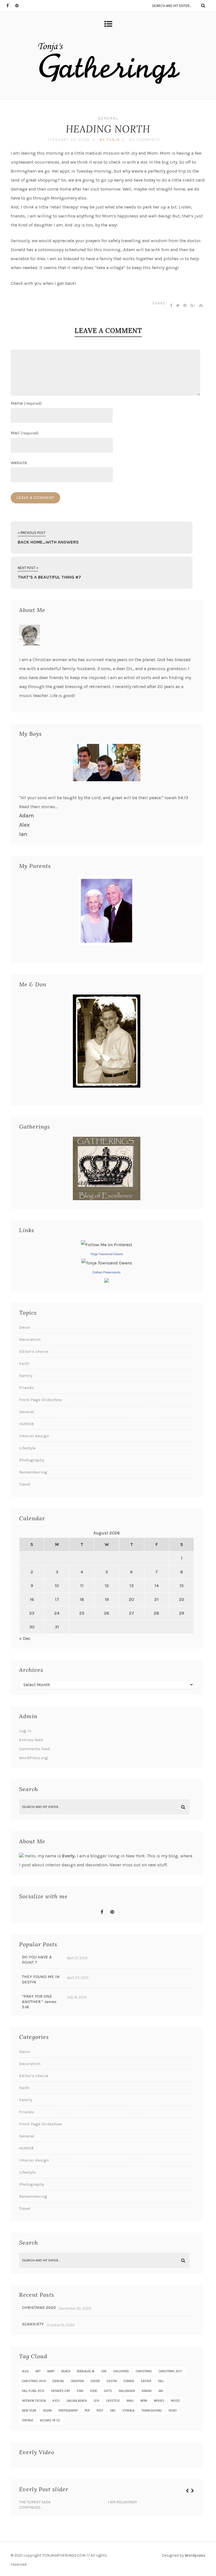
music (175, 2401)
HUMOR (26, 1424)
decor (95, 2381)
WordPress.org (33, 1758)
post (100, 2411)
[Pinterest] (19, 6)
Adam (27, 816)
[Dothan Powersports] (107, 1281)
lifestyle (113, 2401)
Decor (25, 1327)
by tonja (110, 140)
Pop (87, 2411)
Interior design (34, 1436)
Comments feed (35, 1749)
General (108, 118)
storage (129, 2411)
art (38, 2371)
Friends (27, 1388)
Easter (146, 2381)
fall (161, 2381)
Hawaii (147, 2391)
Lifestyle (27, 1448)
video (173, 2411)
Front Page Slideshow (40, 1400)
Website (19, 463)
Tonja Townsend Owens (107, 1254)
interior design (34, 2401)
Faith (24, 1363)
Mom (144, 2401)
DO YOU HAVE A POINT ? (37, 1960)
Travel (25, 1484)
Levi (96, 2401)
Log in (25, 1731)
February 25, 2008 (69, 140)
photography (68, 2411)
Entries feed (31, 1740)
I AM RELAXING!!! (122, 2502)
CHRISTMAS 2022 (39, 2307)
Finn (80, 2391)
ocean (47, 2411)
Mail (25, 433)
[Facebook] (11, 6)
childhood (121, 2371)
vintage (28, 2420)
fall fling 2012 (33, 2391)
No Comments (145, 140)
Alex (24, 825)
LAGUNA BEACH (77, 2401)
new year (29, 2411)
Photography (32, 1460)
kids (56, 2401)
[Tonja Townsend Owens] (107, 1263)
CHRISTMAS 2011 (170, 2371)
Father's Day (61, 2391)
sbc (113, 2411)
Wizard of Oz (50, 2420)
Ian (23, 834)
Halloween (127, 2391)
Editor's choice (34, 1351)
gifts (108, 2391)
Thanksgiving (152, 2411)
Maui (130, 2401)
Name (26, 403)
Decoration (30, 1339)
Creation (77, 2381)
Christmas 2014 (34, 2381)
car (104, 2371)
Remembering (33, 1472)
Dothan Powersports (107, 1272)
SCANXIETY (33, 2324)
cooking (58, 2381)
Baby (51, 2371)
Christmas (144, 2371)
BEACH (66, 2371)
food (94, 2391)
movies (159, 2401)
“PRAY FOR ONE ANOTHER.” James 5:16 (39, 2002)
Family (26, 1376)
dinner (129, 2381)
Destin (112, 2381)
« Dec (25, 1638)
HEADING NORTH (108, 129)
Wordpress (195, 2555)
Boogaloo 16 (86, 2371)
